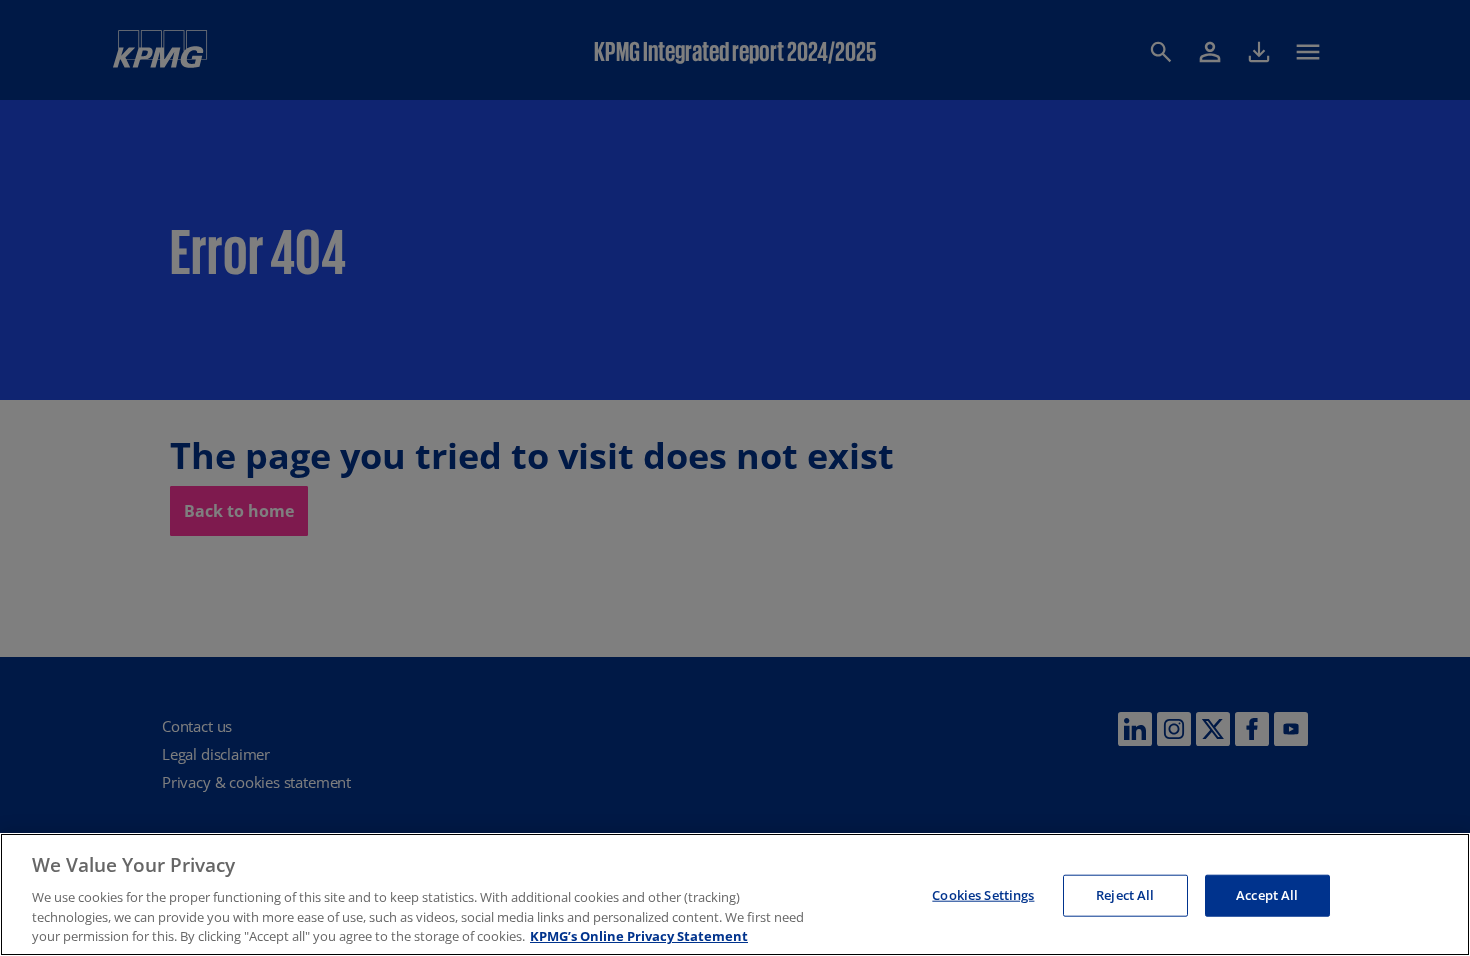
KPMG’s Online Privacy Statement (639, 935)
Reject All (1125, 895)
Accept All (1267, 895)
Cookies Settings (983, 895)
